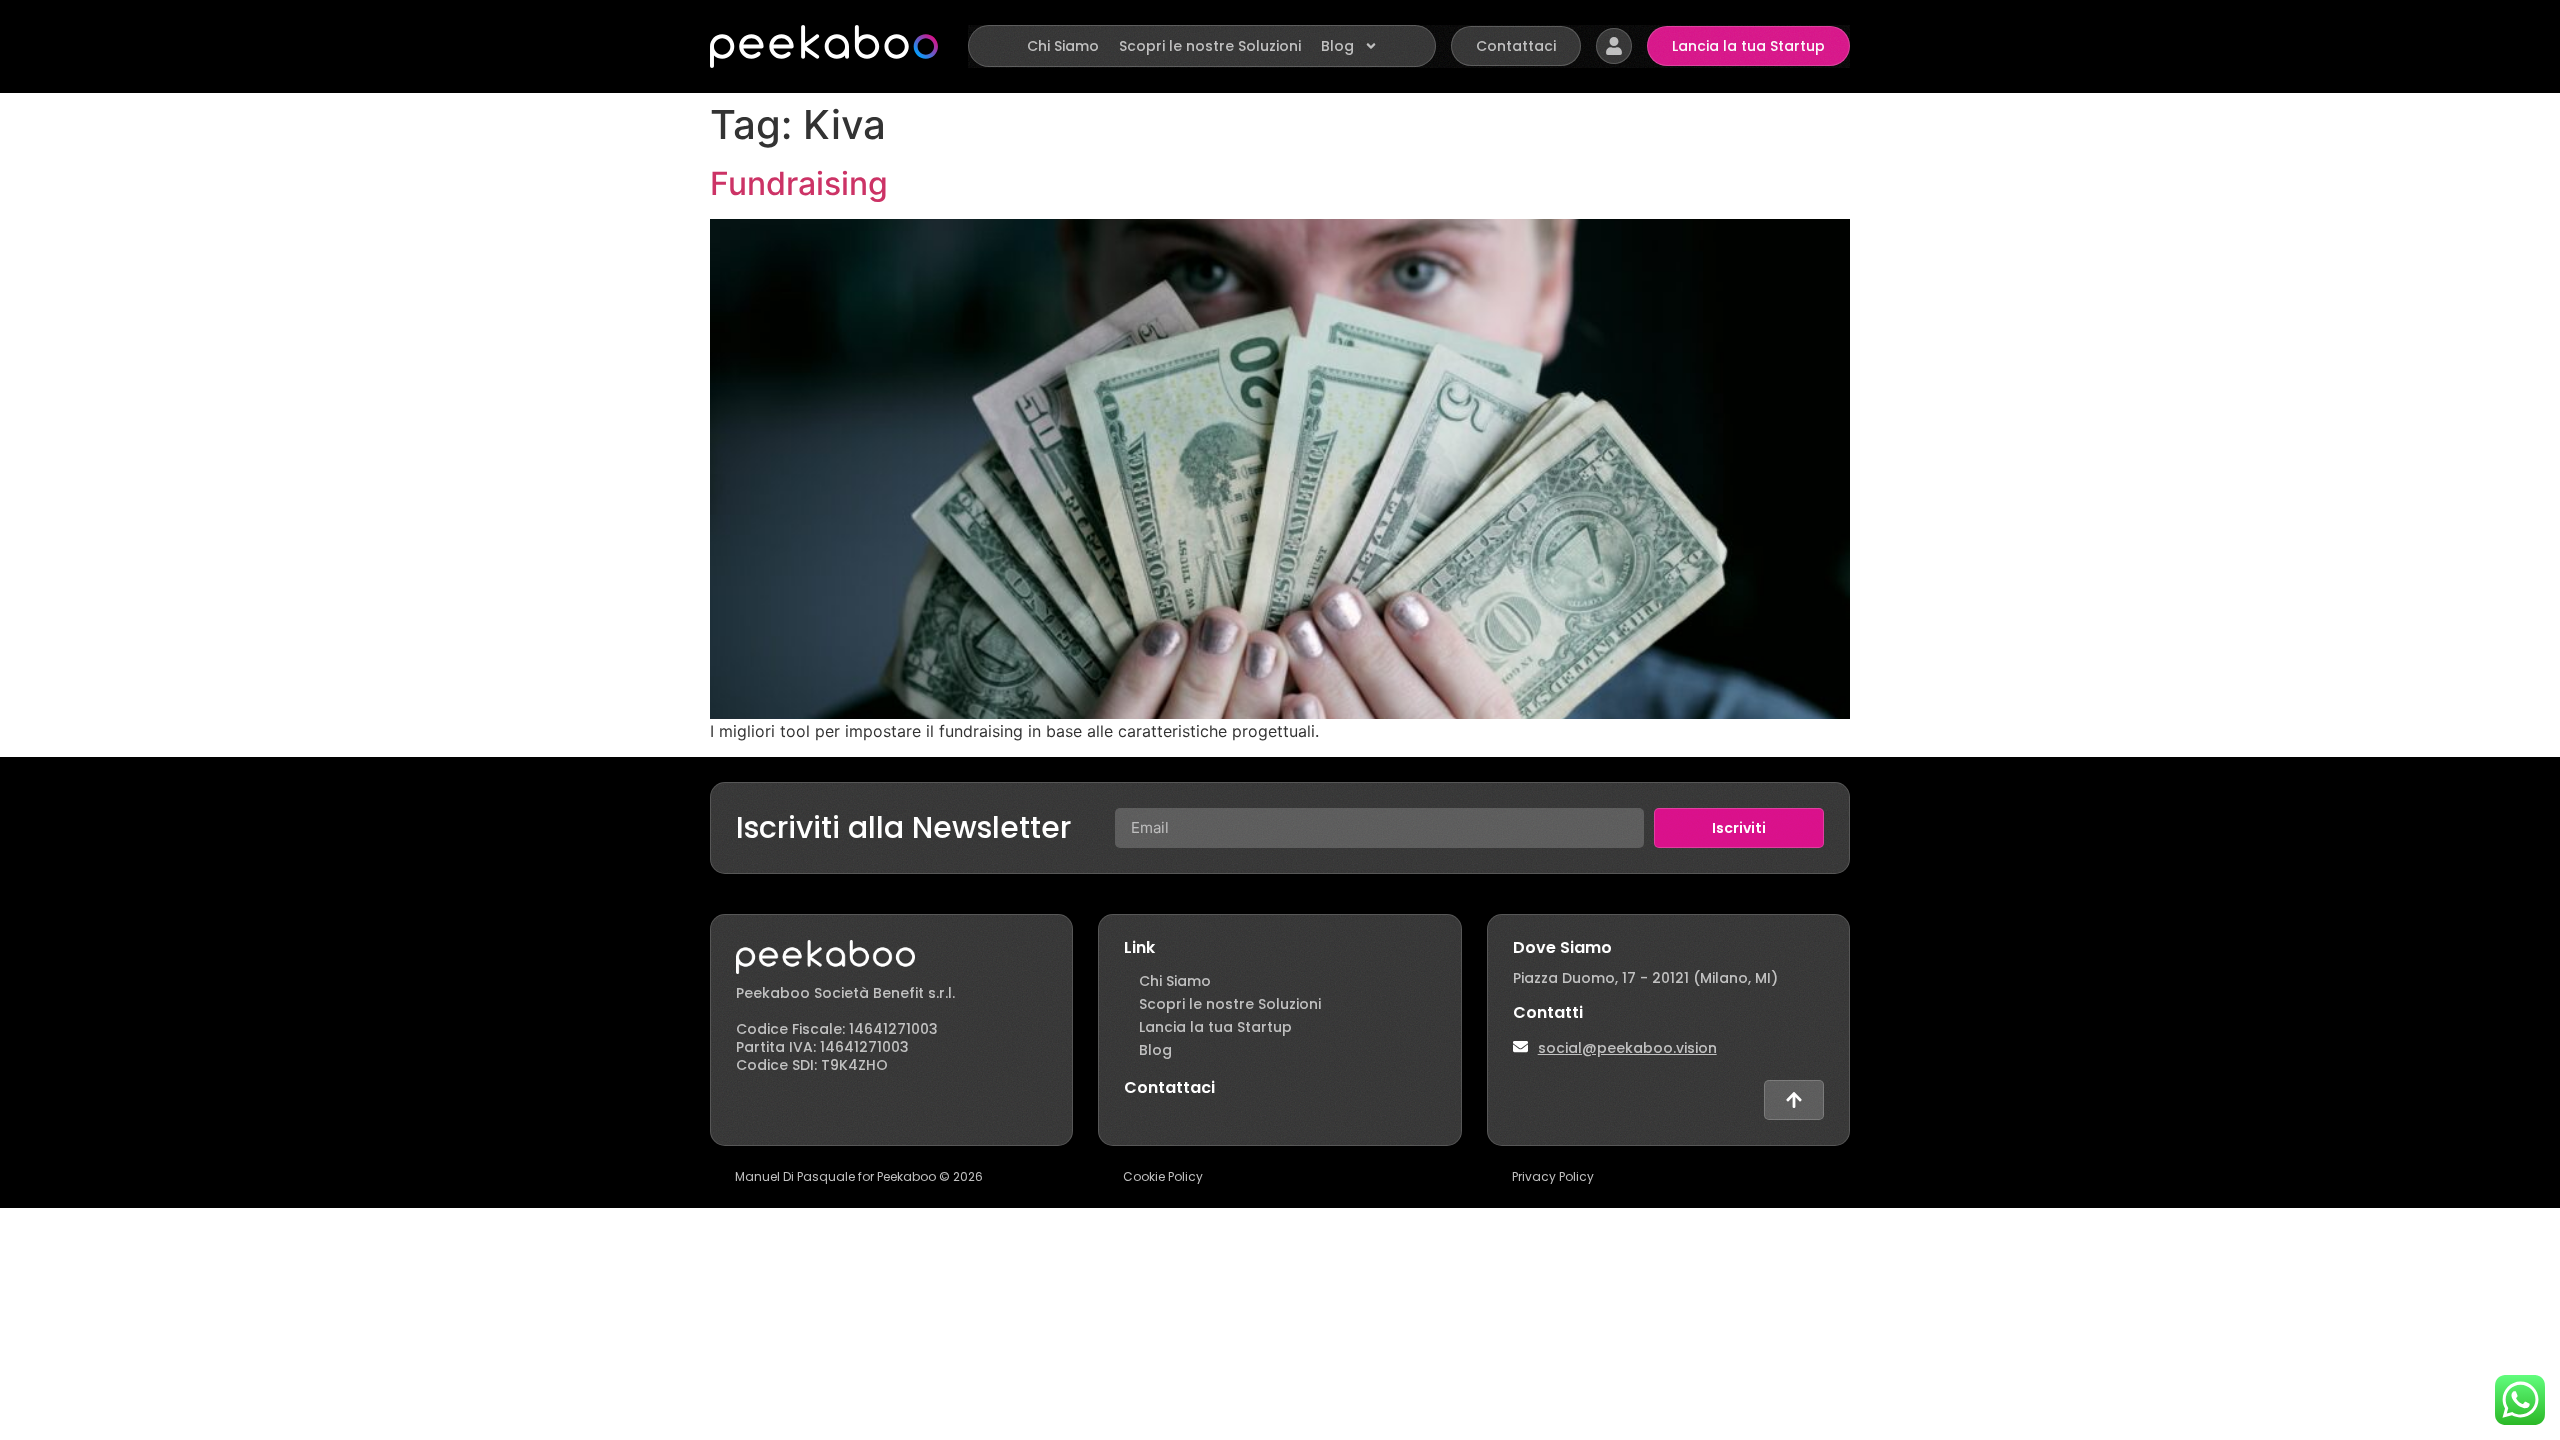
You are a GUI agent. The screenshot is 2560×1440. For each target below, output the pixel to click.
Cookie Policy (1163, 1176)
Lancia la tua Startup (1215, 1027)
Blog (1337, 46)
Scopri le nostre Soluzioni (1210, 46)
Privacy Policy (1553, 1176)
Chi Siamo (1063, 46)
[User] (1614, 46)
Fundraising (799, 183)
